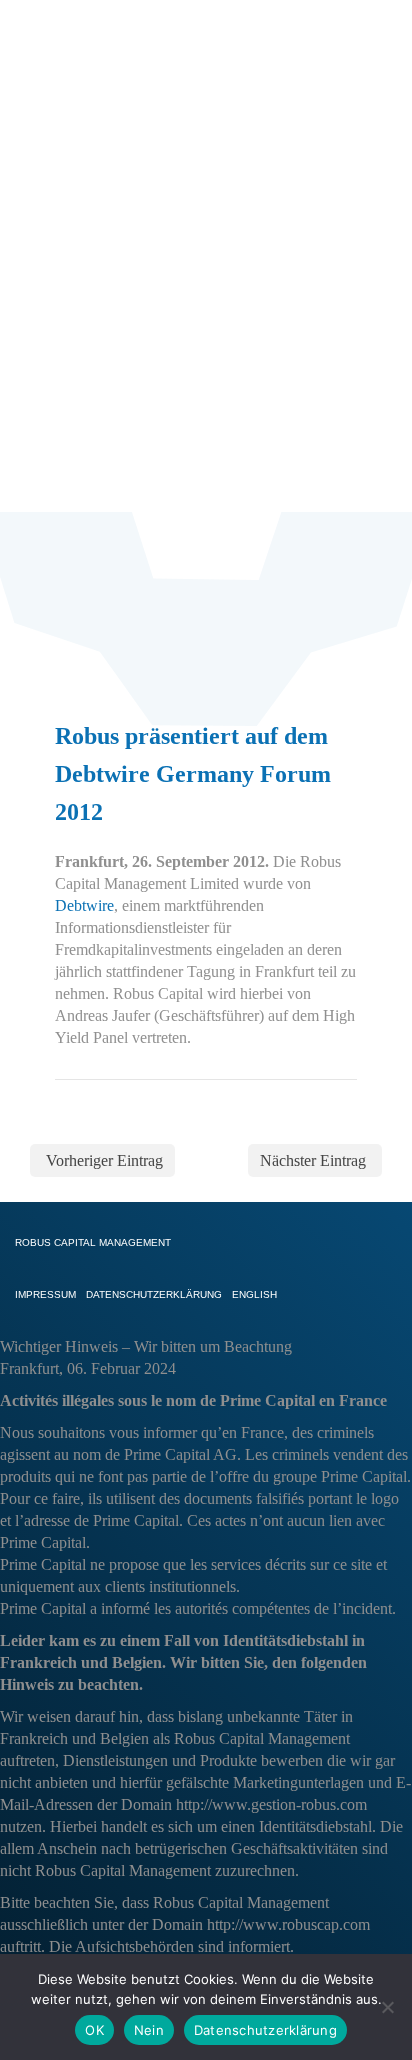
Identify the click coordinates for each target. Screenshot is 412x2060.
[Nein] (387, 2007)
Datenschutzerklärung (265, 2030)
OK (94, 2030)
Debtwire (84, 905)
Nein (149, 2030)
